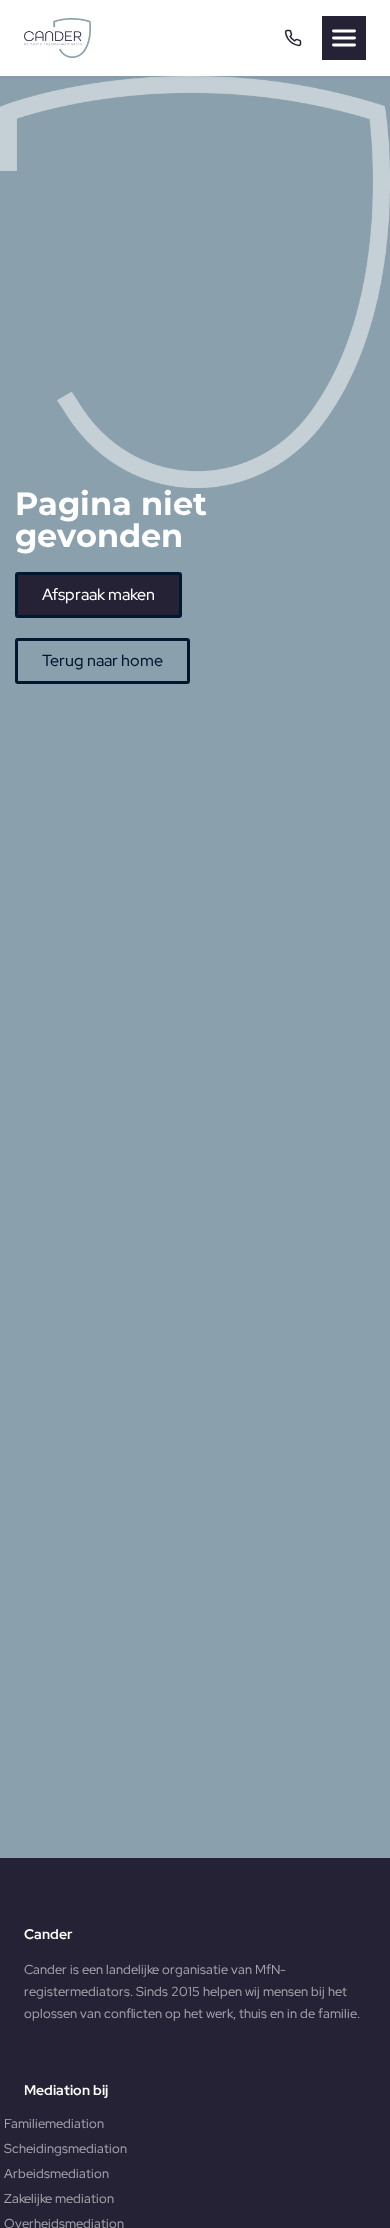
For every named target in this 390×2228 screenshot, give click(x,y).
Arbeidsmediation (56, 2173)
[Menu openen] (344, 38)
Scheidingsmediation (65, 2148)
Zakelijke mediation (59, 2198)
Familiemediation (54, 2123)
